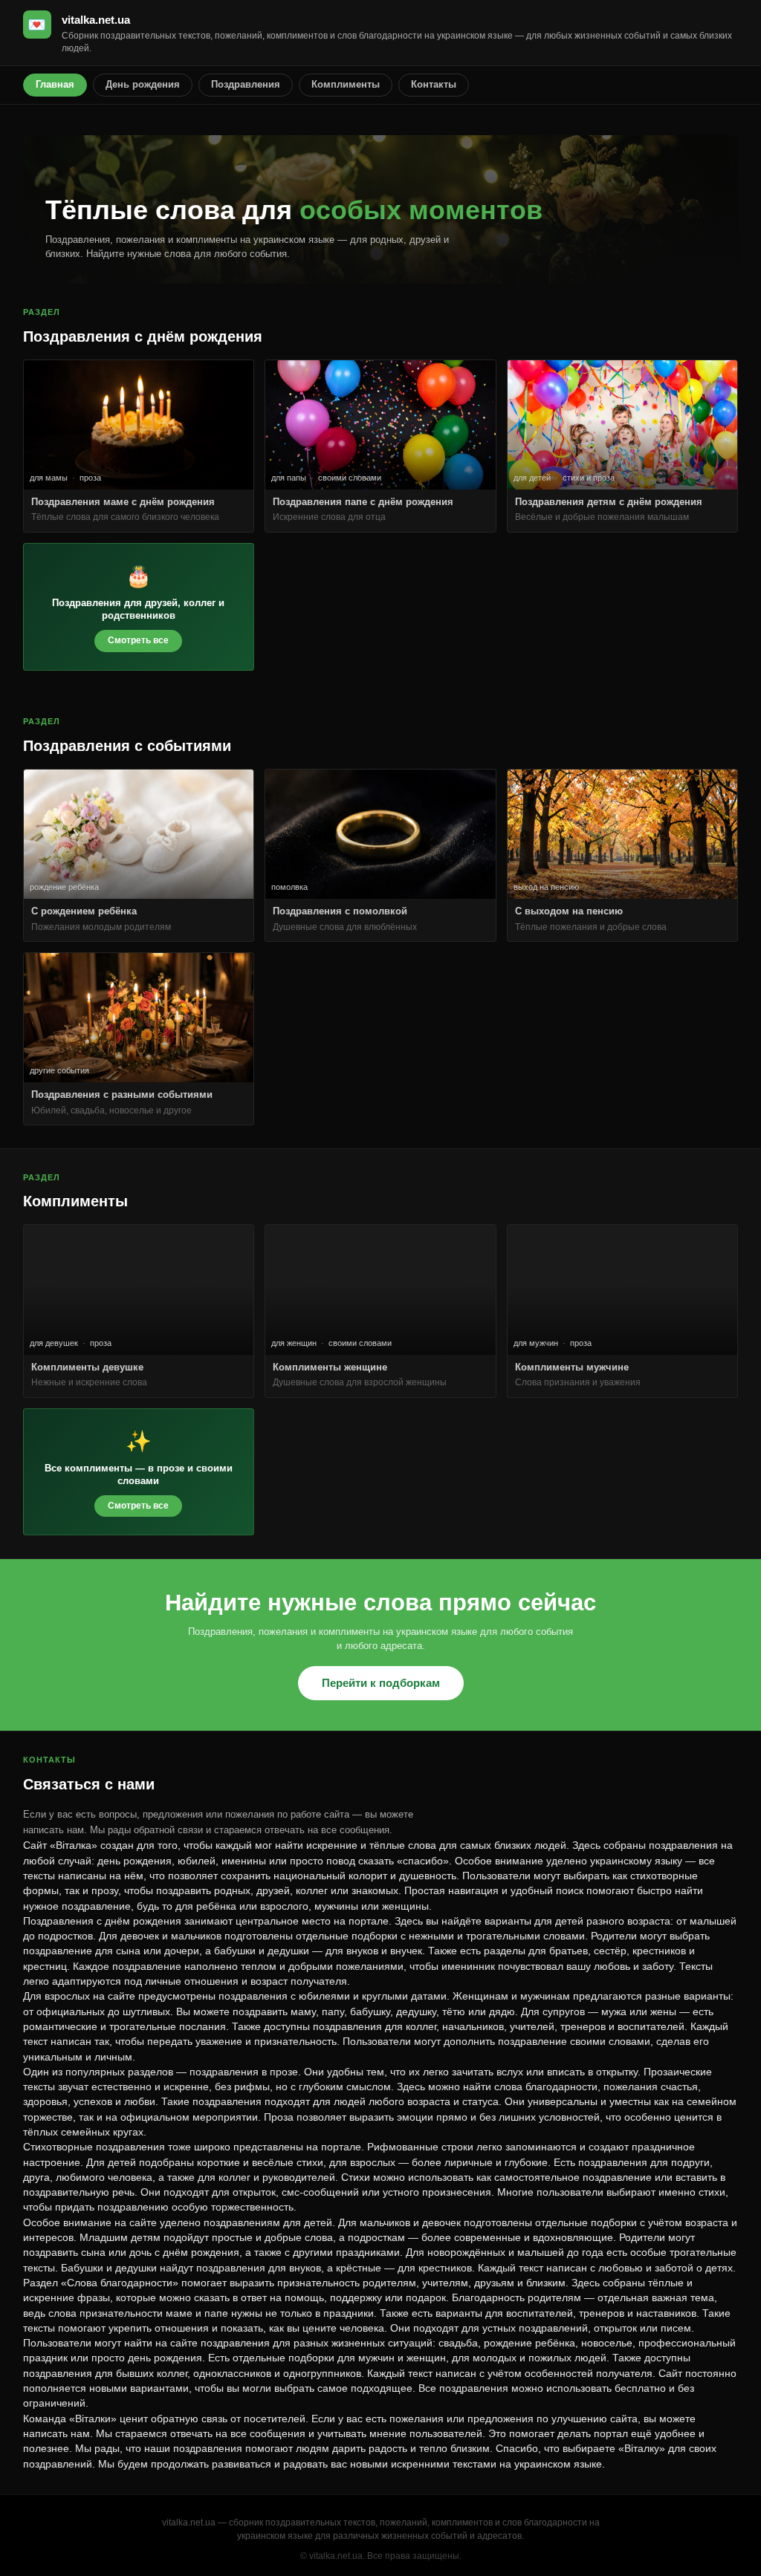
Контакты (434, 84)
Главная (55, 84)
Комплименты (346, 84)
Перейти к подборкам (381, 1683)
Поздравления (246, 84)
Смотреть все (138, 640)
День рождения (143, 84)
